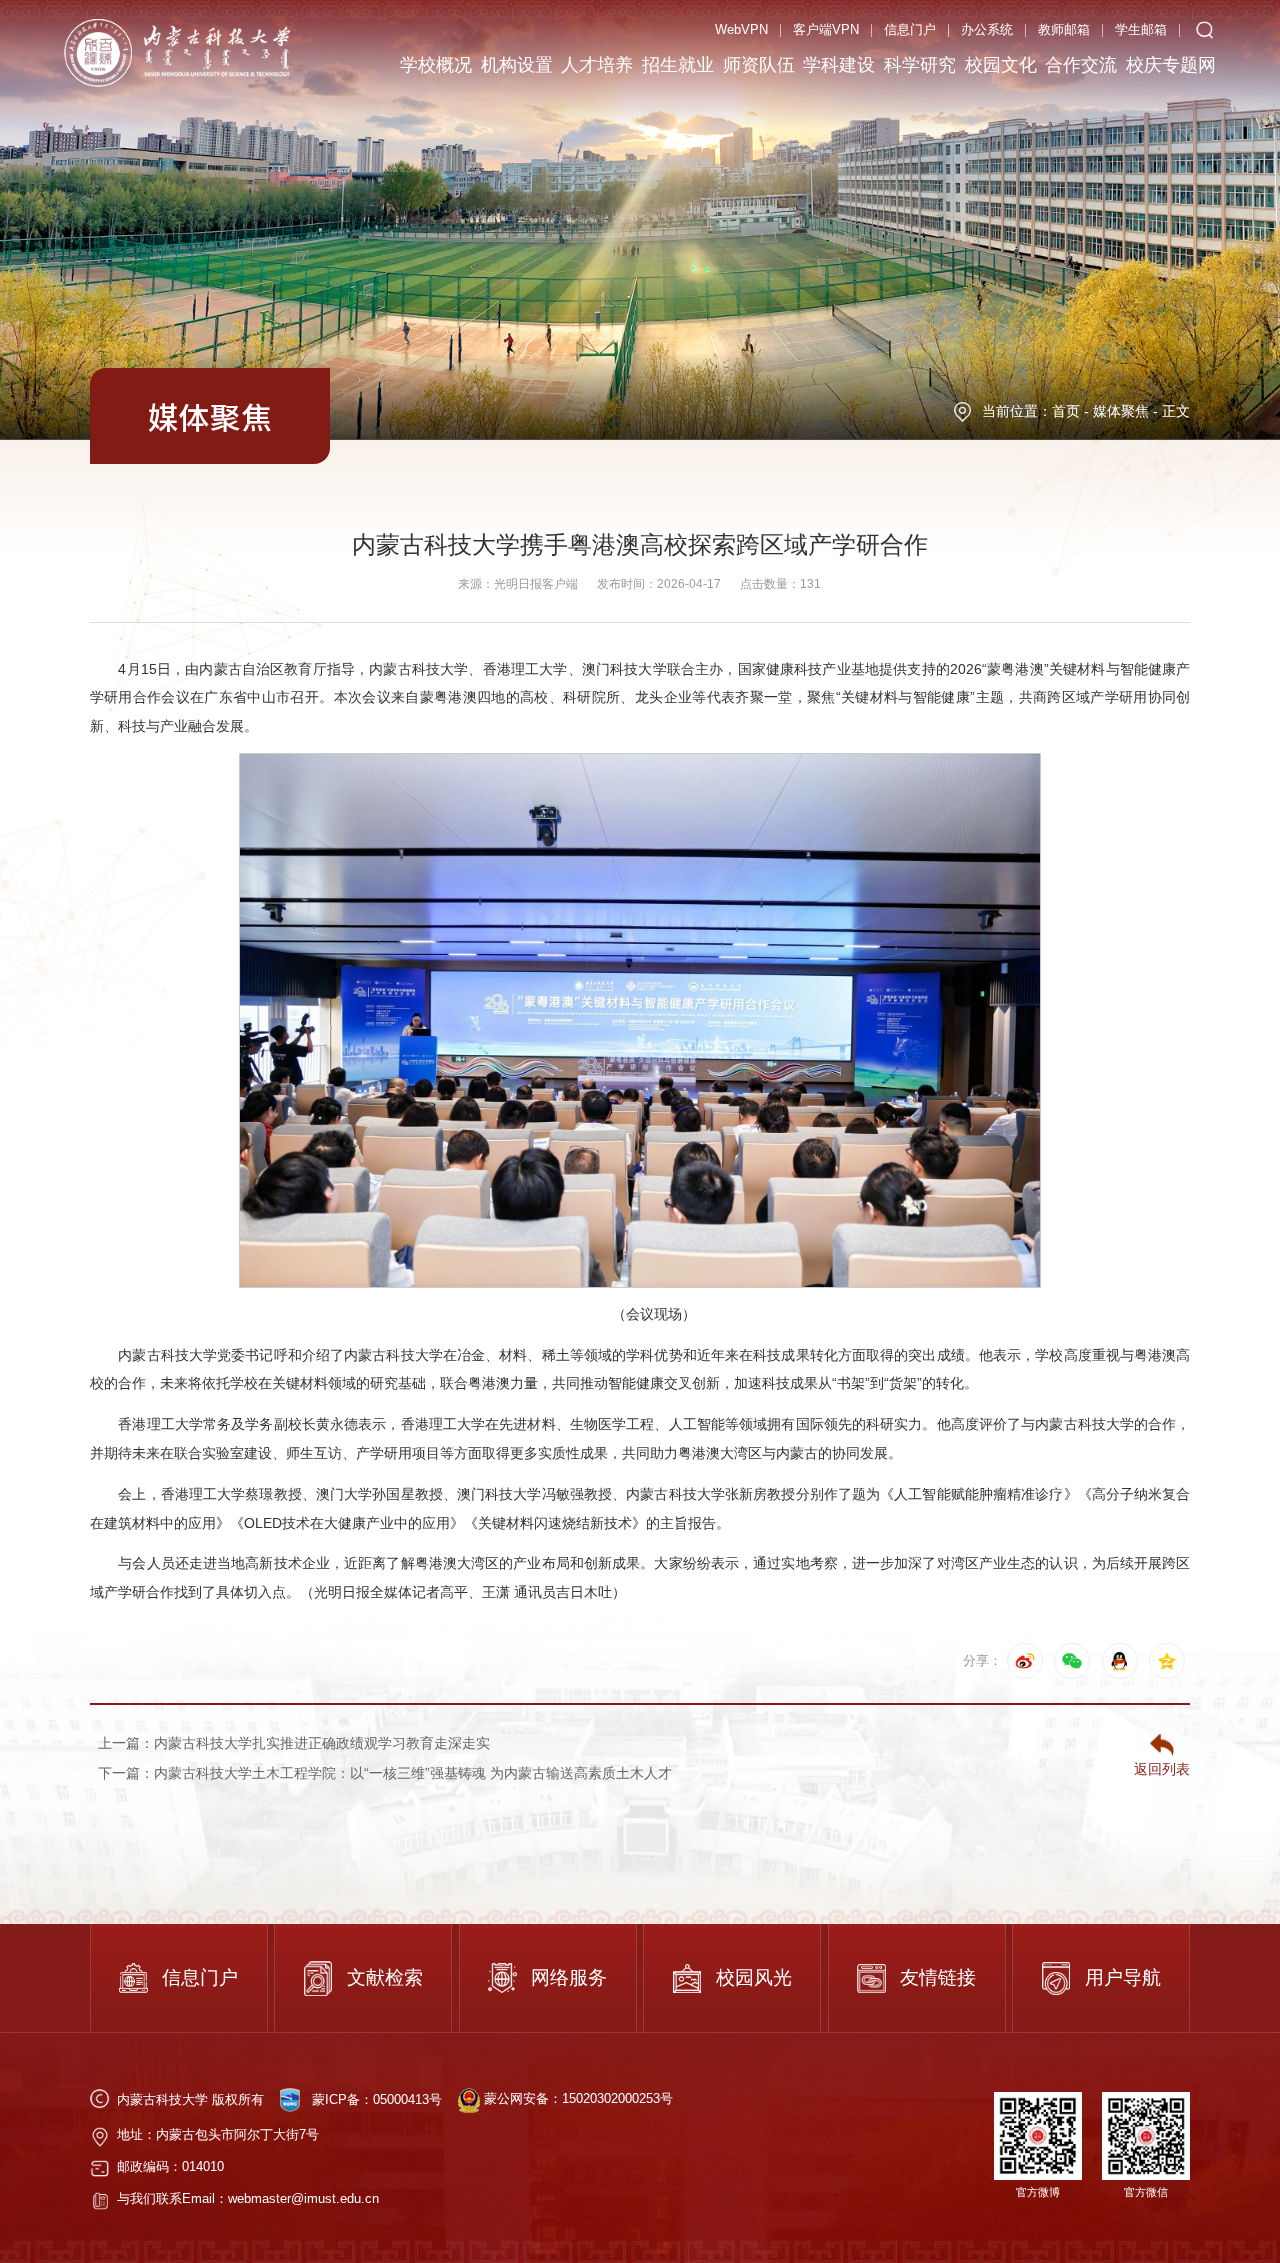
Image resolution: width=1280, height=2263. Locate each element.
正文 (1176, 411)
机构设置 (517, 65)
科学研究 (920, 65)
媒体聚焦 (1121, 411)
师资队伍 (759, 65)
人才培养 (597, 65)
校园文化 (1001, 65)
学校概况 (436, 65)
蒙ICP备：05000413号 (377, 2098)
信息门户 (910, 29)
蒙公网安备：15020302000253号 (576, 2098)
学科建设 (839, 65)
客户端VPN (826, 29)
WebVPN (741, 29)
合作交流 (1081, 65)
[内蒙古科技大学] (177, 51)
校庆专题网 (1171, 65)
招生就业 (678, 65)
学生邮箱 (1141, 29)
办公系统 (987, 29)
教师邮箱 (1064, 29)
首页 (1066, 411)
